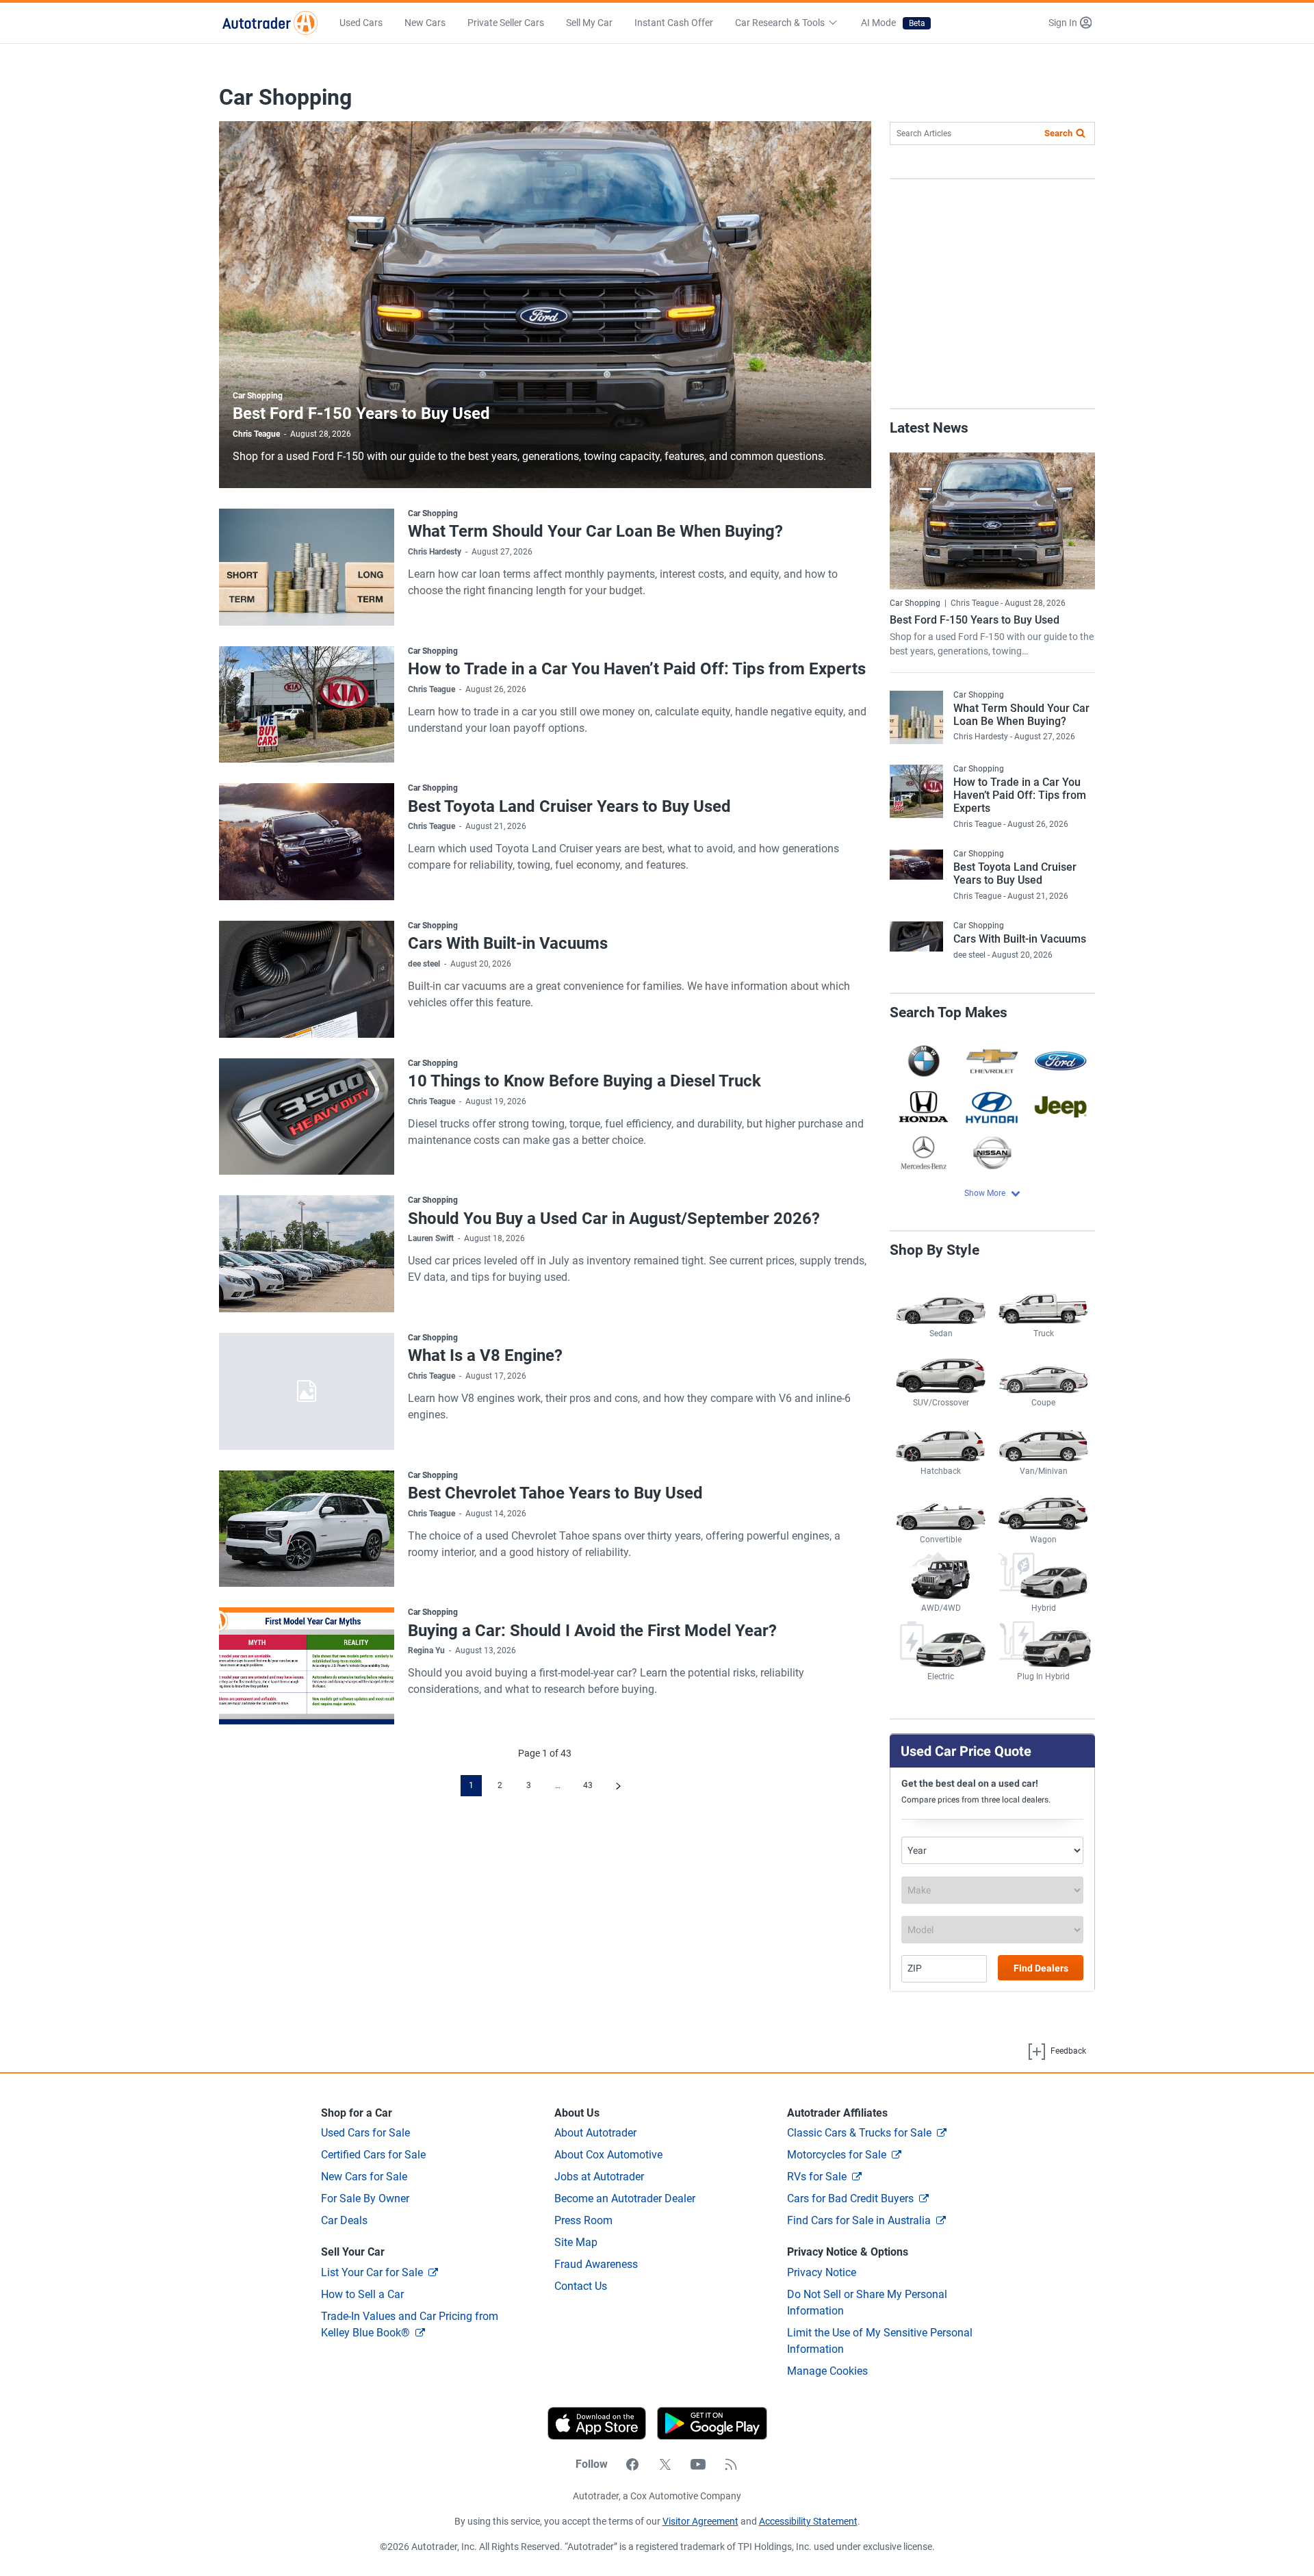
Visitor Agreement (700, 2521)
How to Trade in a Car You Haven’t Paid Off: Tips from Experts (637, 669)
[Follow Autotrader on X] (665, 2464)
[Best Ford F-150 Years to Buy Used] (545, 305)
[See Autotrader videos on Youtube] (698, 2464)
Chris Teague (256, 434)
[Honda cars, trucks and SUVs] (924, 1107)
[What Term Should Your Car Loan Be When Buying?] (307, 567)
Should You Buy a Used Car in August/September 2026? (614, 1219)
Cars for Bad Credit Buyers (850, 2198)
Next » (618, 1786)
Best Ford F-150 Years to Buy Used (361, 413)
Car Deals (344, 2220)
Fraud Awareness (596, 2264)
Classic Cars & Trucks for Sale (859, 2133)
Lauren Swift (431, 1238)
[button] (1070, 23)
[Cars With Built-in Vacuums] (307, 979)
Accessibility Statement (808, 2521)
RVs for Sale (817, 2177)
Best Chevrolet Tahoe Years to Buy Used (555, 1493)
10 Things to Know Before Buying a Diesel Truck (584, 1081)
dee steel (424, 964)
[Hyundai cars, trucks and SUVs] (992, 1107)
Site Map (576, 2242)
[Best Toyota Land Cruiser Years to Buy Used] (307, 842)
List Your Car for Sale (372, 2272)
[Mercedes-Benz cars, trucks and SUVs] (924, 1152)
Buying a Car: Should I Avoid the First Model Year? (592, 1631)
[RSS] (731, 2464)
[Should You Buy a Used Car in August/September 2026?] (307, 1254)
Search (1058, 133)
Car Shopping (258, 396)
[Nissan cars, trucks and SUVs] (992, 1152)
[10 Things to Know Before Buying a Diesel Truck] (307, 1117)
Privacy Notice (822, 2272)
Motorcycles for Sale (837, 2155)
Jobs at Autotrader (599, 2177)
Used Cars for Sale (365, 2133)
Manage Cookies (827, 2371)
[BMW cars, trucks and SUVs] (924, 1061)
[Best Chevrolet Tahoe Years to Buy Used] (307, 1529)
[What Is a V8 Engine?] (307, 1391)
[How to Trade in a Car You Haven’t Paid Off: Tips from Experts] (307, 705)
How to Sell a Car (362, 2294)
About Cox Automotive (608, 2155)
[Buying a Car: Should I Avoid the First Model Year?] (307, 1666)
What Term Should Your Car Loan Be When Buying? (595, 531)
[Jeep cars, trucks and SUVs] (1061, 1107)
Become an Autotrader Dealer (625, 2198)
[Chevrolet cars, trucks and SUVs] (992, 1061)
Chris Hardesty (435, 552)
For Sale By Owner (365, 2198)
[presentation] (707, 2423)
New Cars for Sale (364, 2177)
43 (588, 1785)
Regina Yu (426, 1650)
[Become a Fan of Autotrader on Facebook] (632, 2464)
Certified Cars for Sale (373, 2155)
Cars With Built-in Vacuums (508, 943)
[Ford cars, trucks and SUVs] (1061, 1061)
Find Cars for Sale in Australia (859, 2220)
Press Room (583, 2220)
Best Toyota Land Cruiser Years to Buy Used (569, 806)
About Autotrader (595, 2133)
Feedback (1067, 2051)
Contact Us (581, 2286)
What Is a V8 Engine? (485, 1355)
